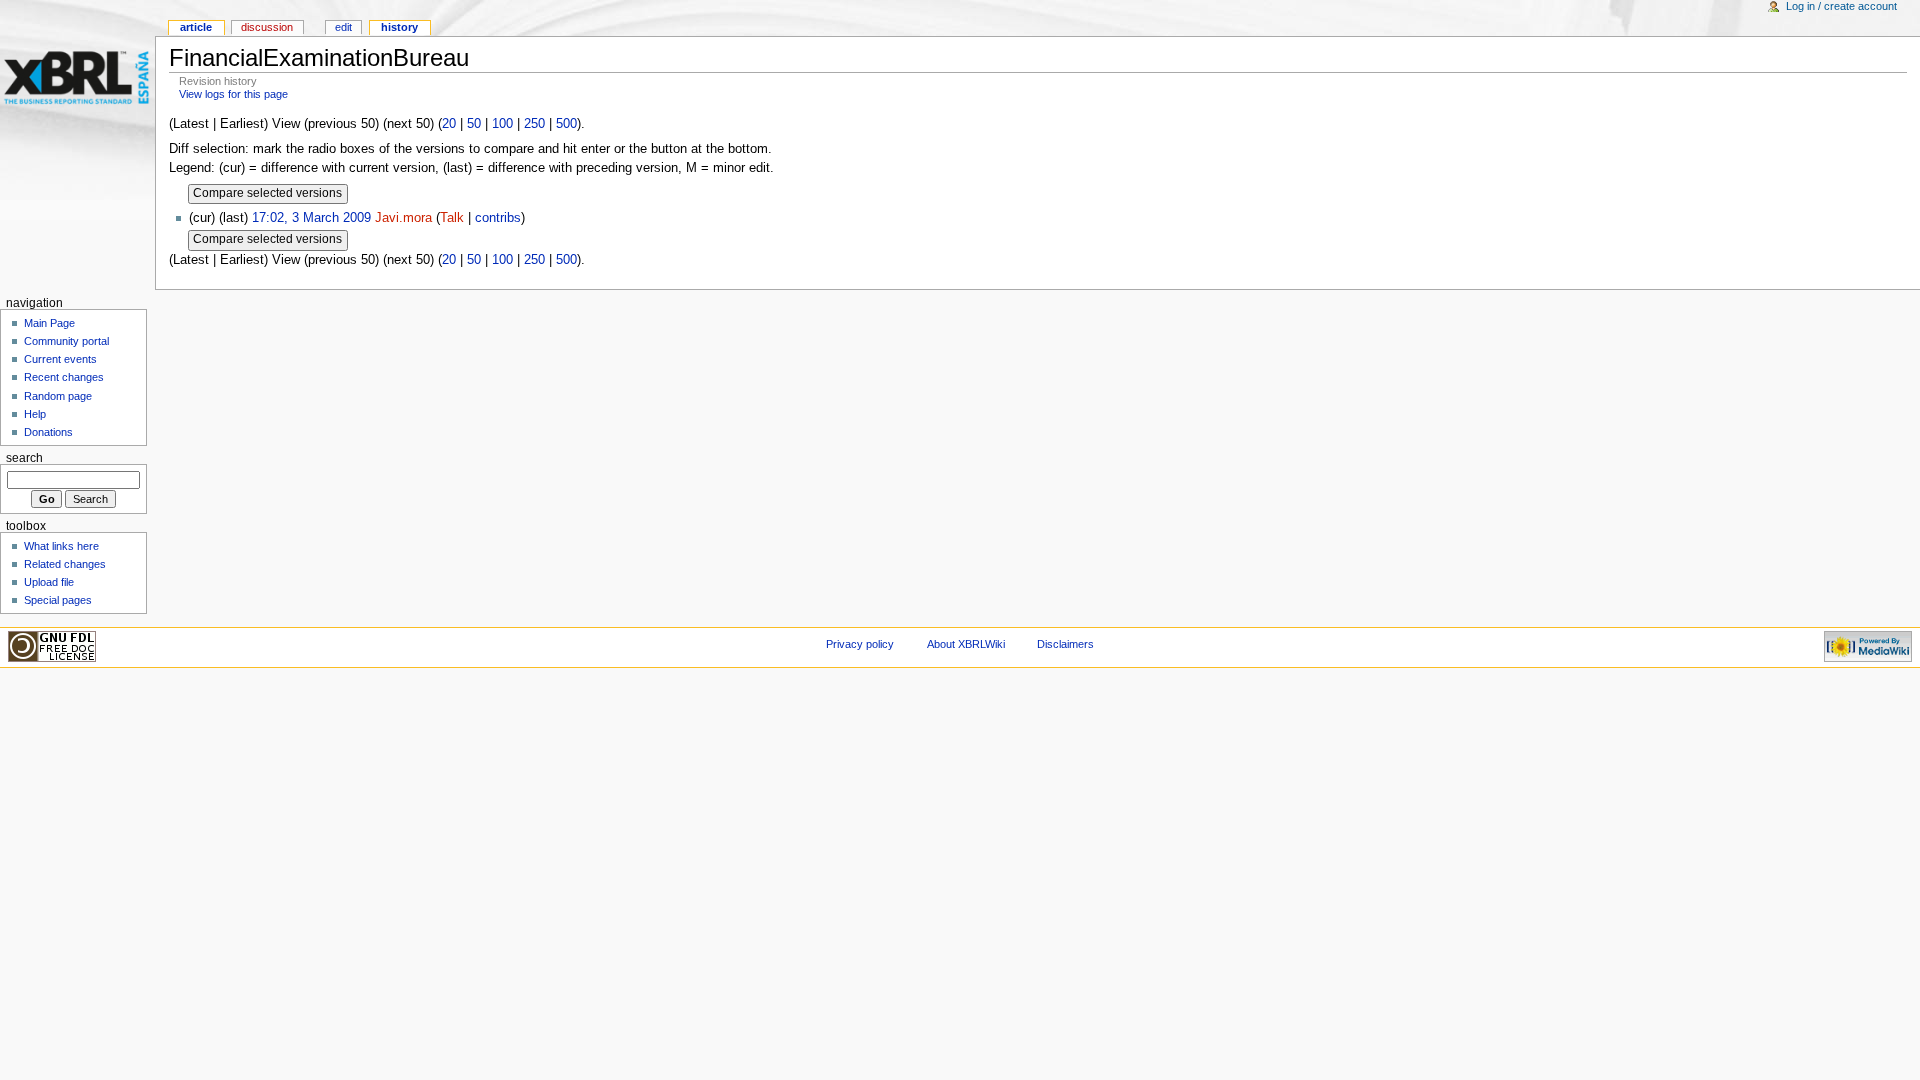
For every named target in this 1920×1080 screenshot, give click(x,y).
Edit (343, 27)
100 (502, 124)
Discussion (267, 27)
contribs (498, 218)
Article (196, 27)
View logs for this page (233, 94)
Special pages (58, 600)
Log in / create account (1841, 6)
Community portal (66, 341)
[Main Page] (77, 77)
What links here (61, 546)
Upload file (49, 582)
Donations (48, 432)
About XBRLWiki (966, 644)
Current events (60, 359)
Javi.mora (403, 218)
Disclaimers (1065, 644)
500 (566, 124)
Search (24, 458)
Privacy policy (860, 644)
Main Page (49, 323)
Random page (58, 396)
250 (534, 124)
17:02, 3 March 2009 (311, 218)
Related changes (65, 564)
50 (474, 124)
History (399, 27)
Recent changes (64, 377)
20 (449, 124)
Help (35, 414)
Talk (452, 218)
